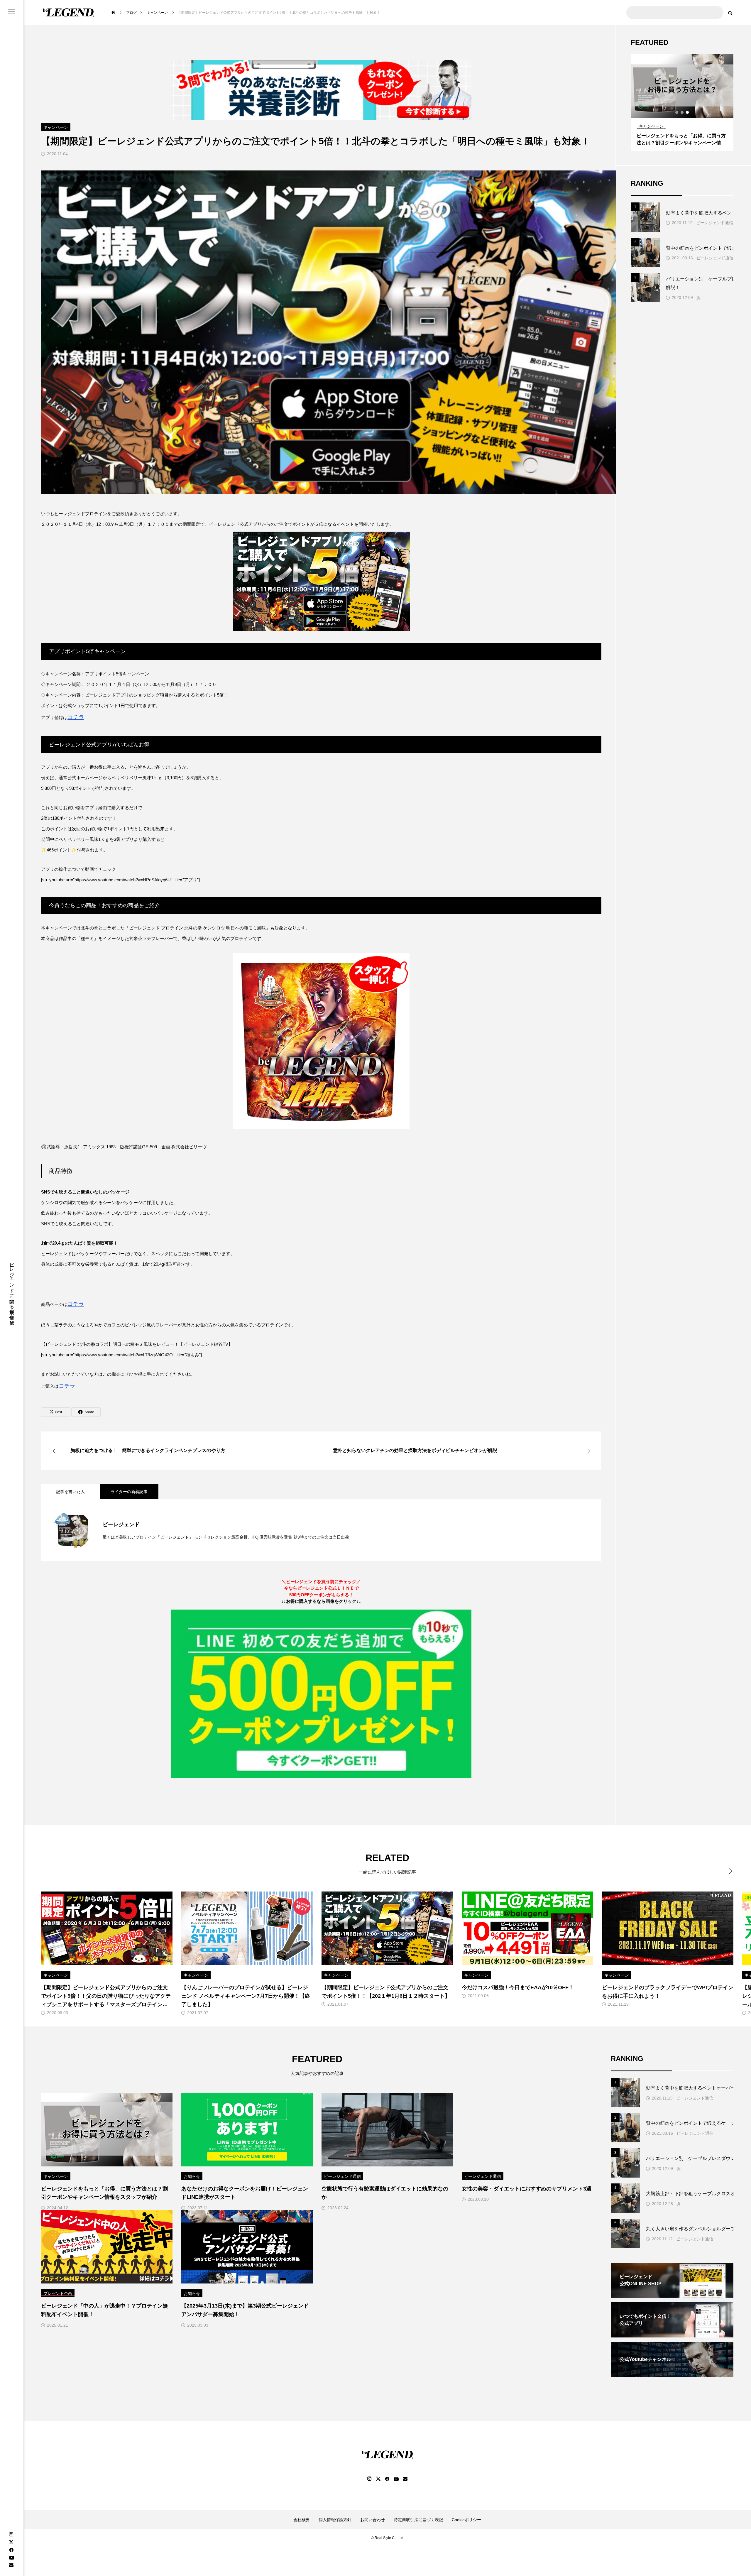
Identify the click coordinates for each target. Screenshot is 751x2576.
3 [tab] (688, 112)
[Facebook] (11, 2550)
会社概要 (302, 2520)
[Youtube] (11, 2557)
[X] (11, 2542)
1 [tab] (677, 112)
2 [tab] (682, 112)
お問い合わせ (373, 2520)
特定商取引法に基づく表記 (418, 2520)
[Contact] (11, 2565)
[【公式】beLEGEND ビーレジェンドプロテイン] (68, 12)
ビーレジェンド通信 (715, 223)
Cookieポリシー (466, 2520)
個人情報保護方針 (335, 2520)
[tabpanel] (682, 103)
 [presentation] (727, 1871)
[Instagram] (11, 2534)
